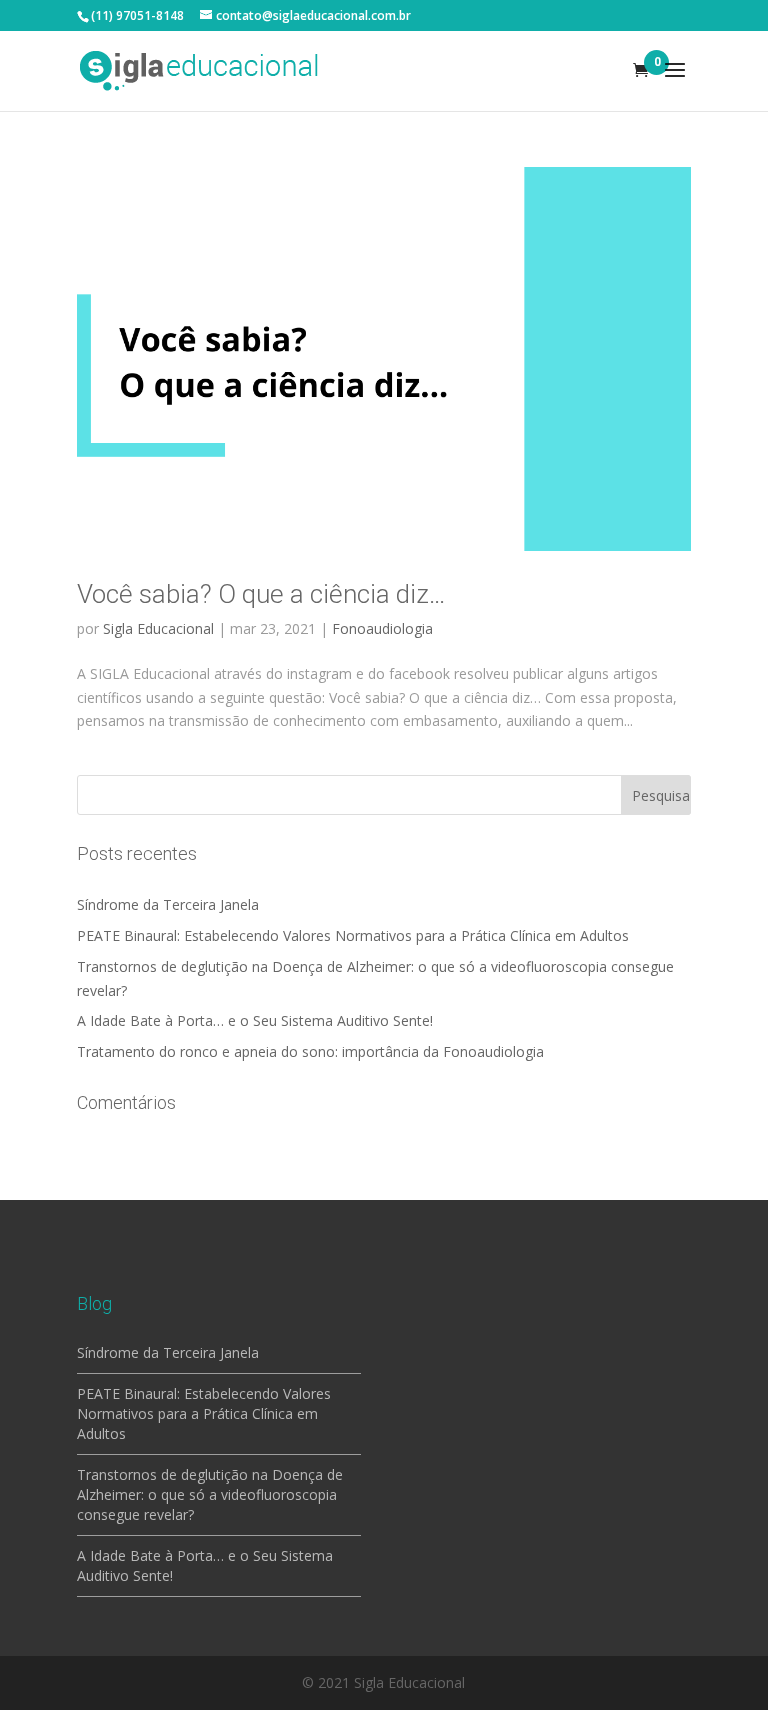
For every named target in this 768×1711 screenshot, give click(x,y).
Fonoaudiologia (382, 628)
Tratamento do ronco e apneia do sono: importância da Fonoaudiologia (310, 1051)
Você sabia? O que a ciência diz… (261, 594)
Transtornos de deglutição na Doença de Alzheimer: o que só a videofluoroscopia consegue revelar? (210, 1494)
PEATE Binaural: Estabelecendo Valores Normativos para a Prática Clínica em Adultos (353, 935)
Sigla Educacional (158, 628)
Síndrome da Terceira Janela (168, 904)
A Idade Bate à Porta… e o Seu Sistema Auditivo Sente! (255, 1020)
